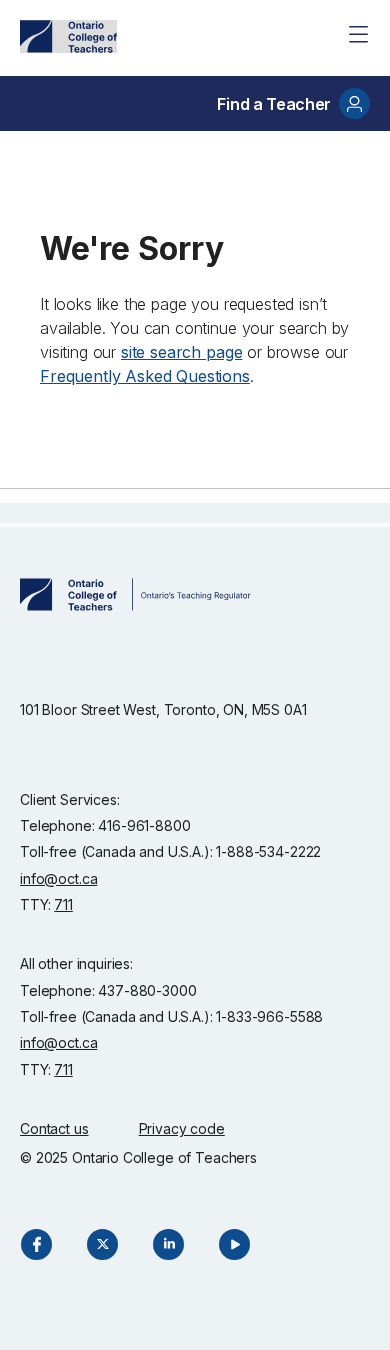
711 (63, 904)
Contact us (54, 1128)
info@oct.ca (58, 878)
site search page (181, 352)
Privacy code (182, 1128)
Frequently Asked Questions (145, 376)
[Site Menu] (358, 34)
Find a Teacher (274, 104)
